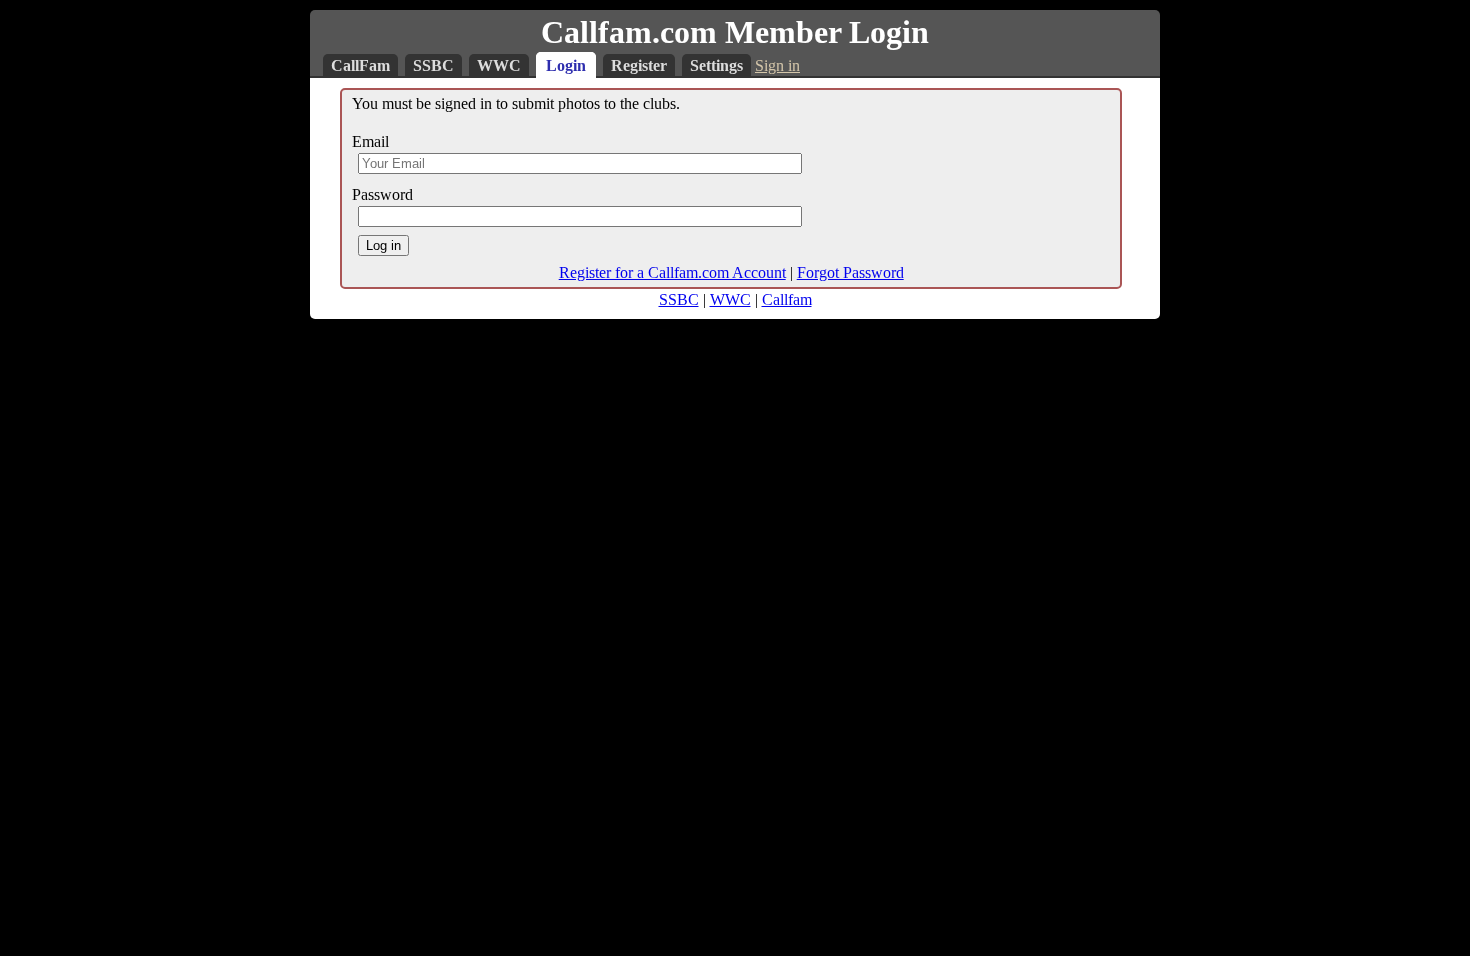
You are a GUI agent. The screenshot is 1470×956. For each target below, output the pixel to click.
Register (639, 65)
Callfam (787, 299)
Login (566, 65)
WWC (499, 65)
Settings (716, 65)
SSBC (433, 65)
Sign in (777, 65)
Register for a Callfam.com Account (672, 272)
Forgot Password (850, 272)
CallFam (360, 65)
